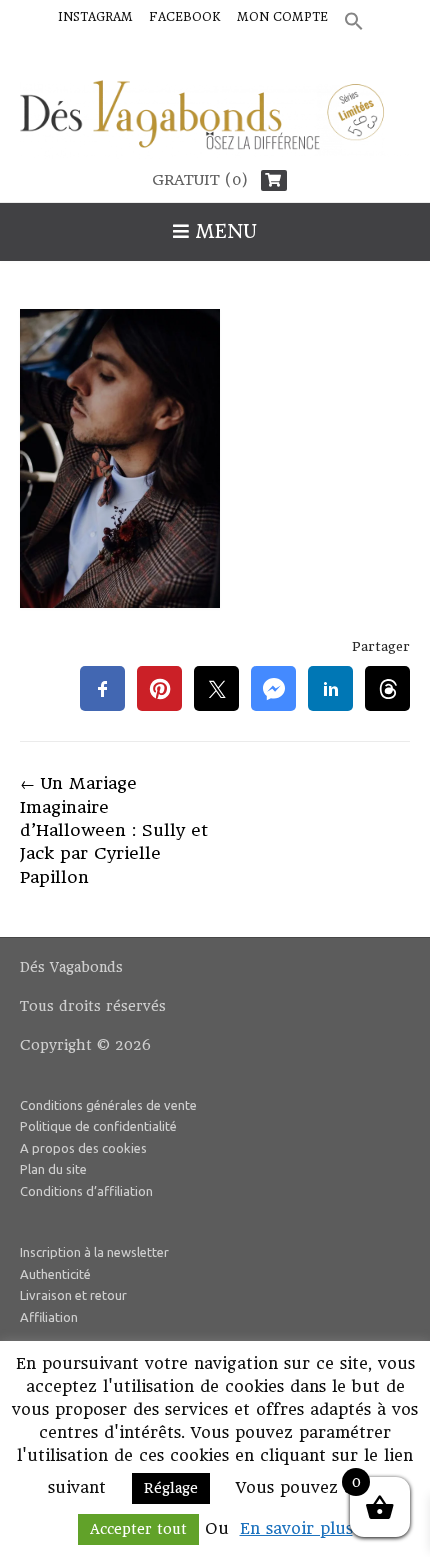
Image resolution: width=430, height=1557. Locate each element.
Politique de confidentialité (98, 1126)
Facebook (185, 17)
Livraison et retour (73, 1295)
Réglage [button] (171, 1488)
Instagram (95, 17)
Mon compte (282, 17)
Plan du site (53, 1169)
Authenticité (55, 1274)
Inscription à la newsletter (94, 1252)
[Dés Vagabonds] (215, 120)
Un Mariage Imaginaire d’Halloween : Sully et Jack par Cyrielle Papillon (114, 830)
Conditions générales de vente (108, 1105)
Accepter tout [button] (138, 1529)
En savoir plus (296, 1528)
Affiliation (49, 1317)
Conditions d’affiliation (86, 1191)
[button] (354, 22)
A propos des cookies (83, 1148)
